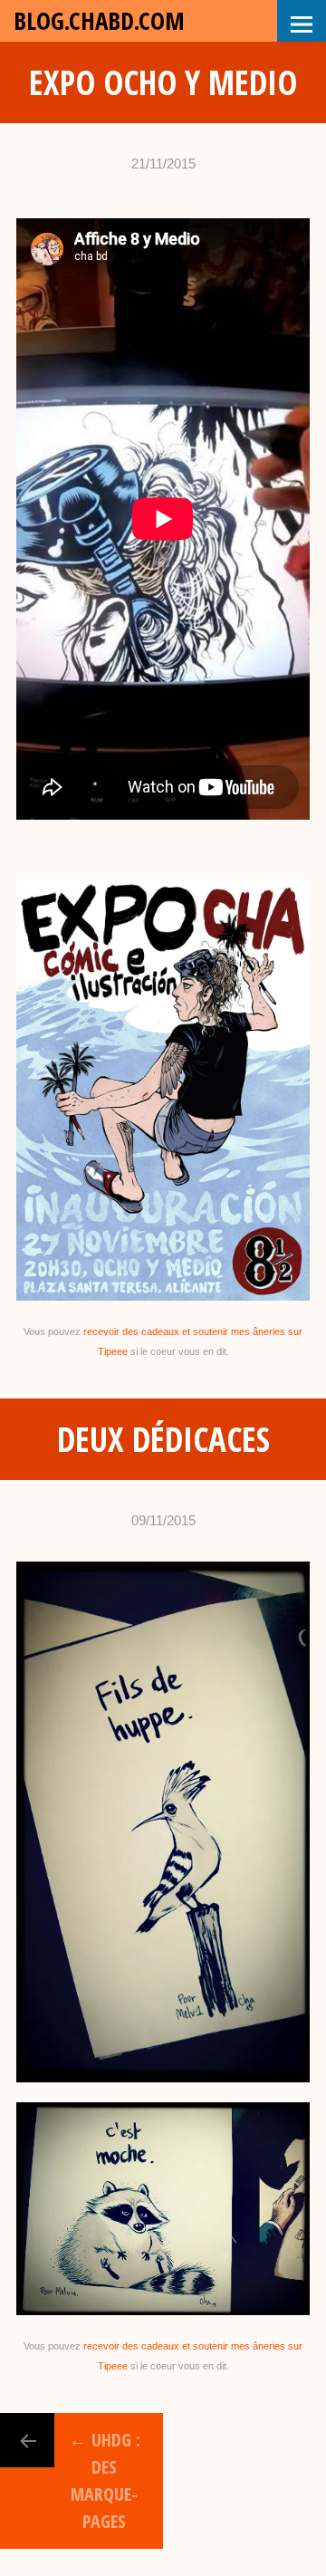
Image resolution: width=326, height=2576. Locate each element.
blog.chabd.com (99, 20)
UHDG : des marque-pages (105, 2480)
